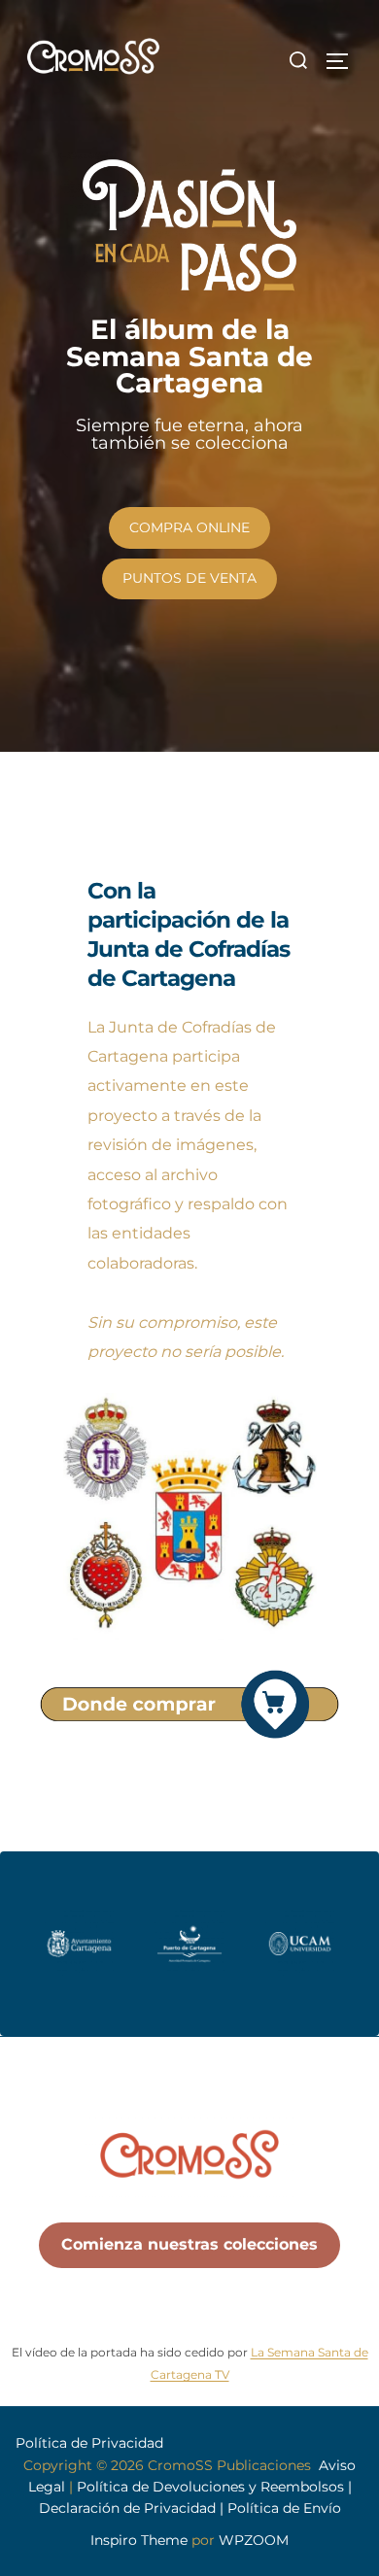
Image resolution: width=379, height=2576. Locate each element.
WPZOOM (254, 2540)
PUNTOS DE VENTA (189, 578)
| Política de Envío (280, 2508)
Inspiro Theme (139, 2540)
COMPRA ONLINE (189, 527)
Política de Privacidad (89, 2443)
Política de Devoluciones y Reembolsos (212, 2487)
